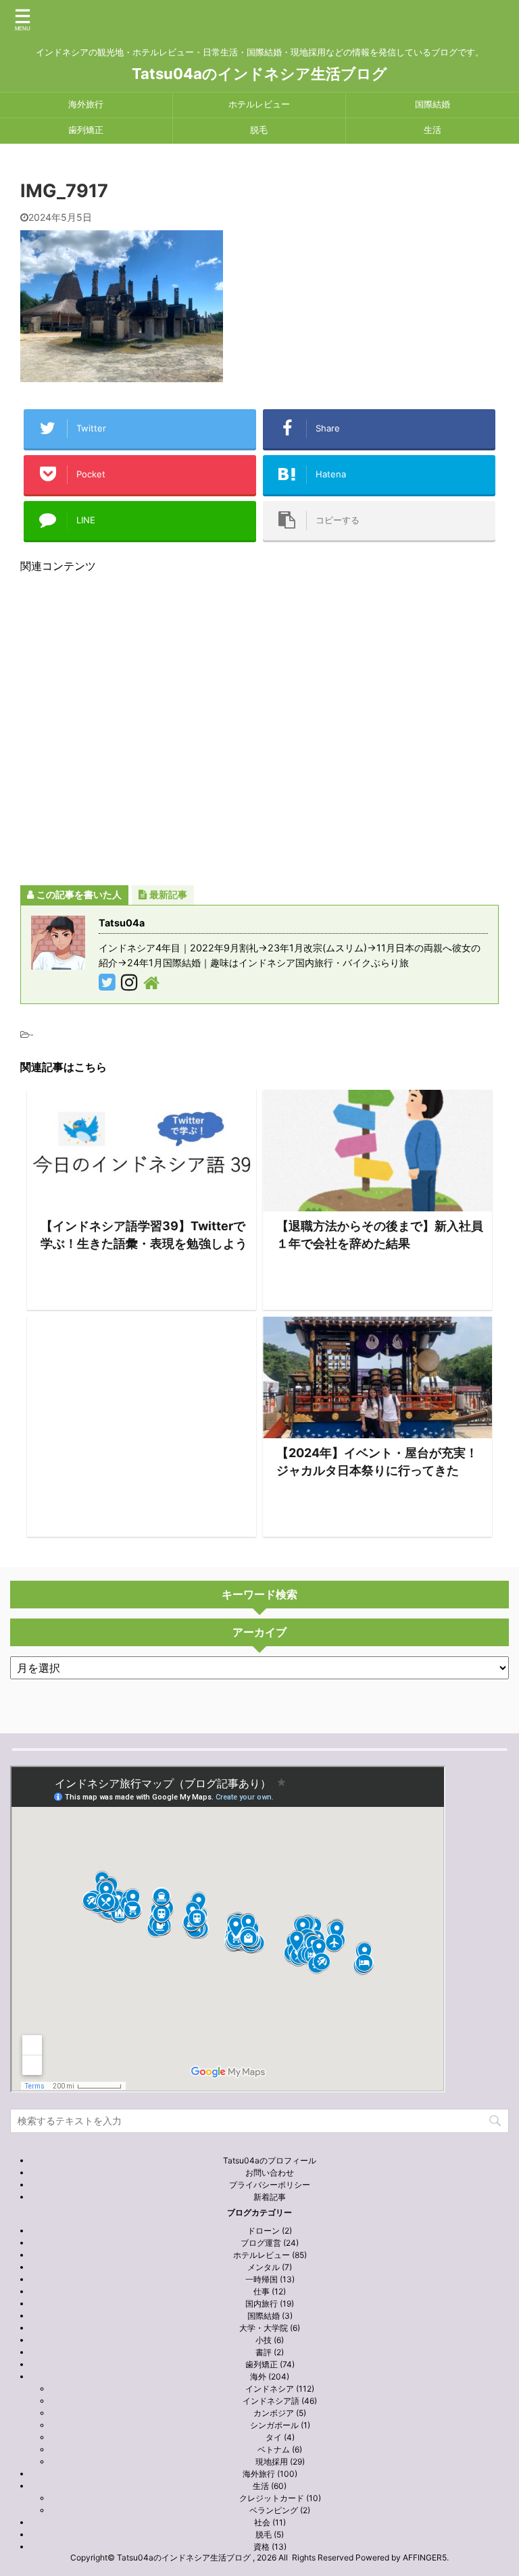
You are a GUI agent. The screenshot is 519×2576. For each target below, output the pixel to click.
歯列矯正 (86, 130)
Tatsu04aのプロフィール (270, 2160)
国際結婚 (432, 104)
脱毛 (259, 130)
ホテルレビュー (259, 104)
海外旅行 (86, 104)
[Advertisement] (259, 729)
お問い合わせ (270, 2173)
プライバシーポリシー (270, 2185)
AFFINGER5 (425, 2557)
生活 (432, 130)
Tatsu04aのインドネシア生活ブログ (259, 74)
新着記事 (270, 2197)
